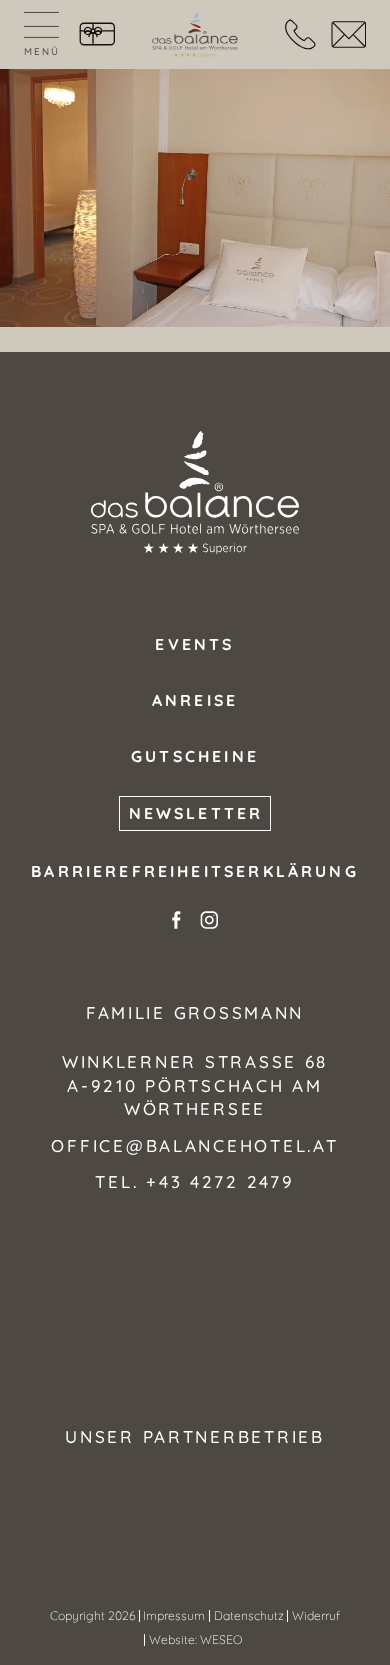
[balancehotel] (194, 34)
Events (194, 644)
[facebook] (176, 920)
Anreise (195, 700)
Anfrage (348, 35)
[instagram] (209, 920)
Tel (300, 35)
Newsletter (196, 813)
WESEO (221, 1639)
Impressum (174, 1615)
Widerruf (316, 1615)
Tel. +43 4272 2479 (194, 1181)
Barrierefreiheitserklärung (194, 871)
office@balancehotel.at (194, 1145)
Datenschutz (249, 1615)
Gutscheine (97, 35)
